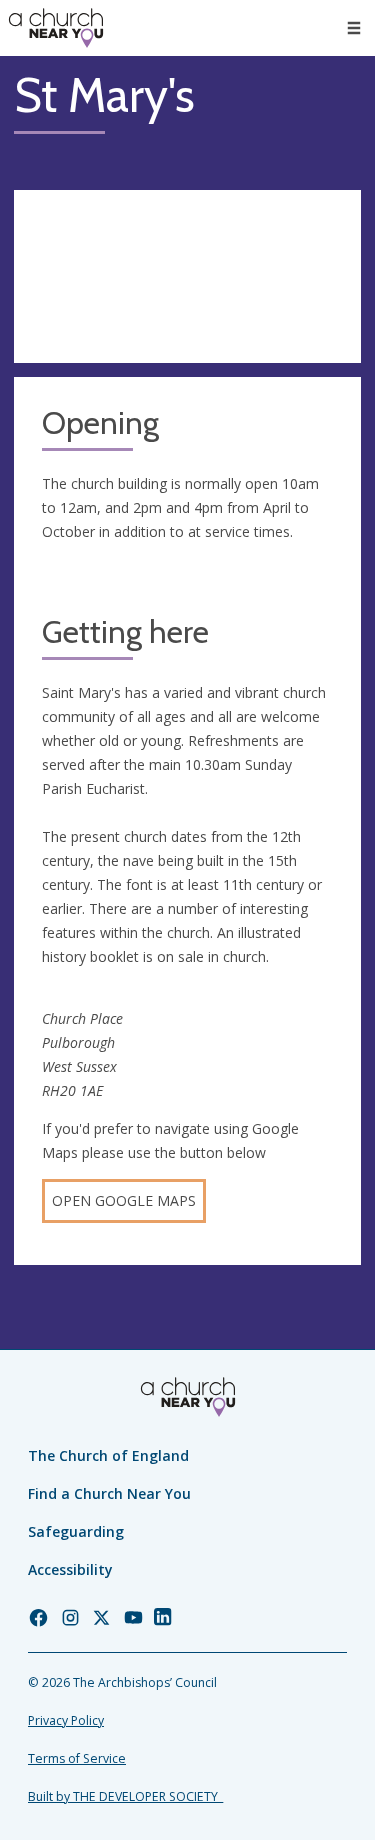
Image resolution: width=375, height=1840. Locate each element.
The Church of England (108, 1455)
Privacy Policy (66, 1720)
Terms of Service (77, 1758)
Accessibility (70, 1569)
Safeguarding (76, 1531)
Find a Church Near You (109, 1493)
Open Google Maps (124, 1200)
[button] (354, 28)
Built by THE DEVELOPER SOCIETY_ (125, 1796)
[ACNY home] (56, 28)
